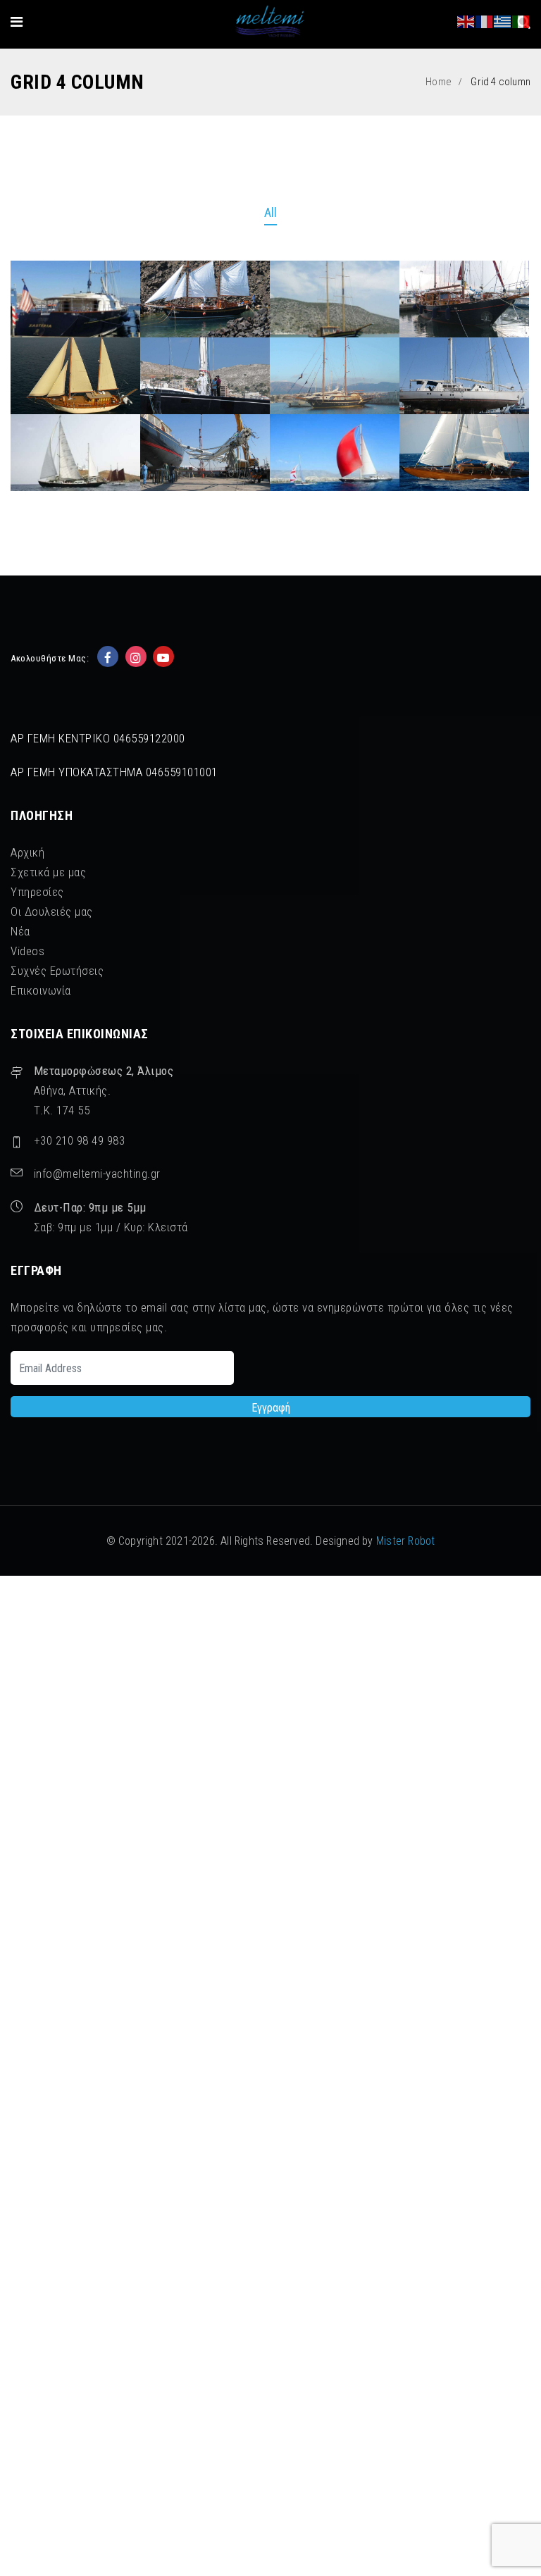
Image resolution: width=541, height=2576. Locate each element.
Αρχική (27, 852)
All (271, 212)
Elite (464, 420)
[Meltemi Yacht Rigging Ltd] (270, 22)
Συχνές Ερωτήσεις (57, 971)
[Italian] (521, 21)
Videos (27, 951)
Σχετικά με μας (48, 872)
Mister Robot (405, 1541)
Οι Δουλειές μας (52, 911)
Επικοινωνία (41, 990)
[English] (466, 21)
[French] (485, 21)
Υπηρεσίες (37, 892)
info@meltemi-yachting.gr (97, 1174)
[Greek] (503, 21)
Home (439, 82)
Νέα (20, 931)
